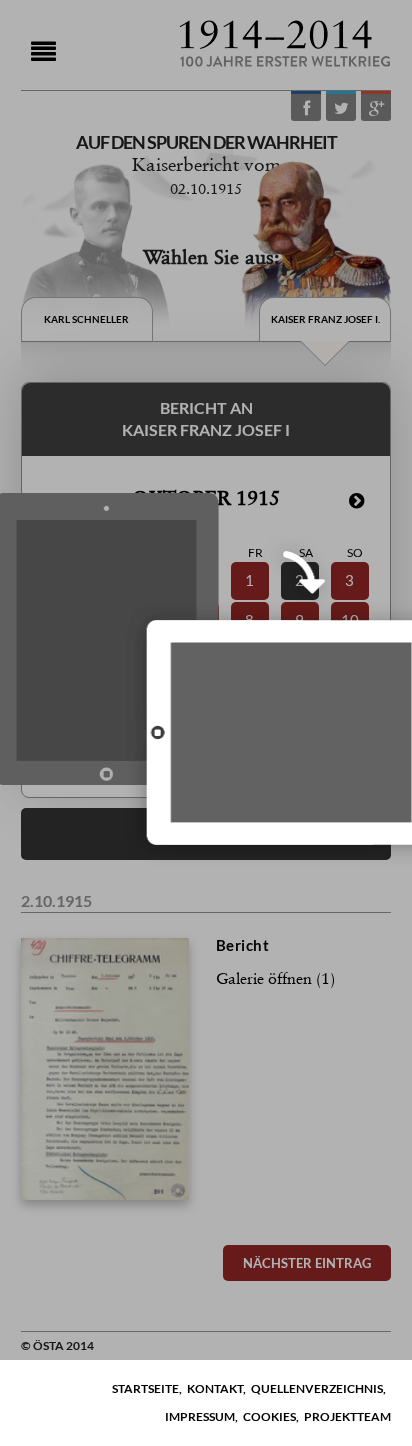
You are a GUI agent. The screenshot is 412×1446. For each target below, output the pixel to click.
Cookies (269, 1416)
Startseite (145, 1388)
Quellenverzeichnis (317, 1388)
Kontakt (215, 1388)
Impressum (200, 1416)
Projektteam (347, 1416)
